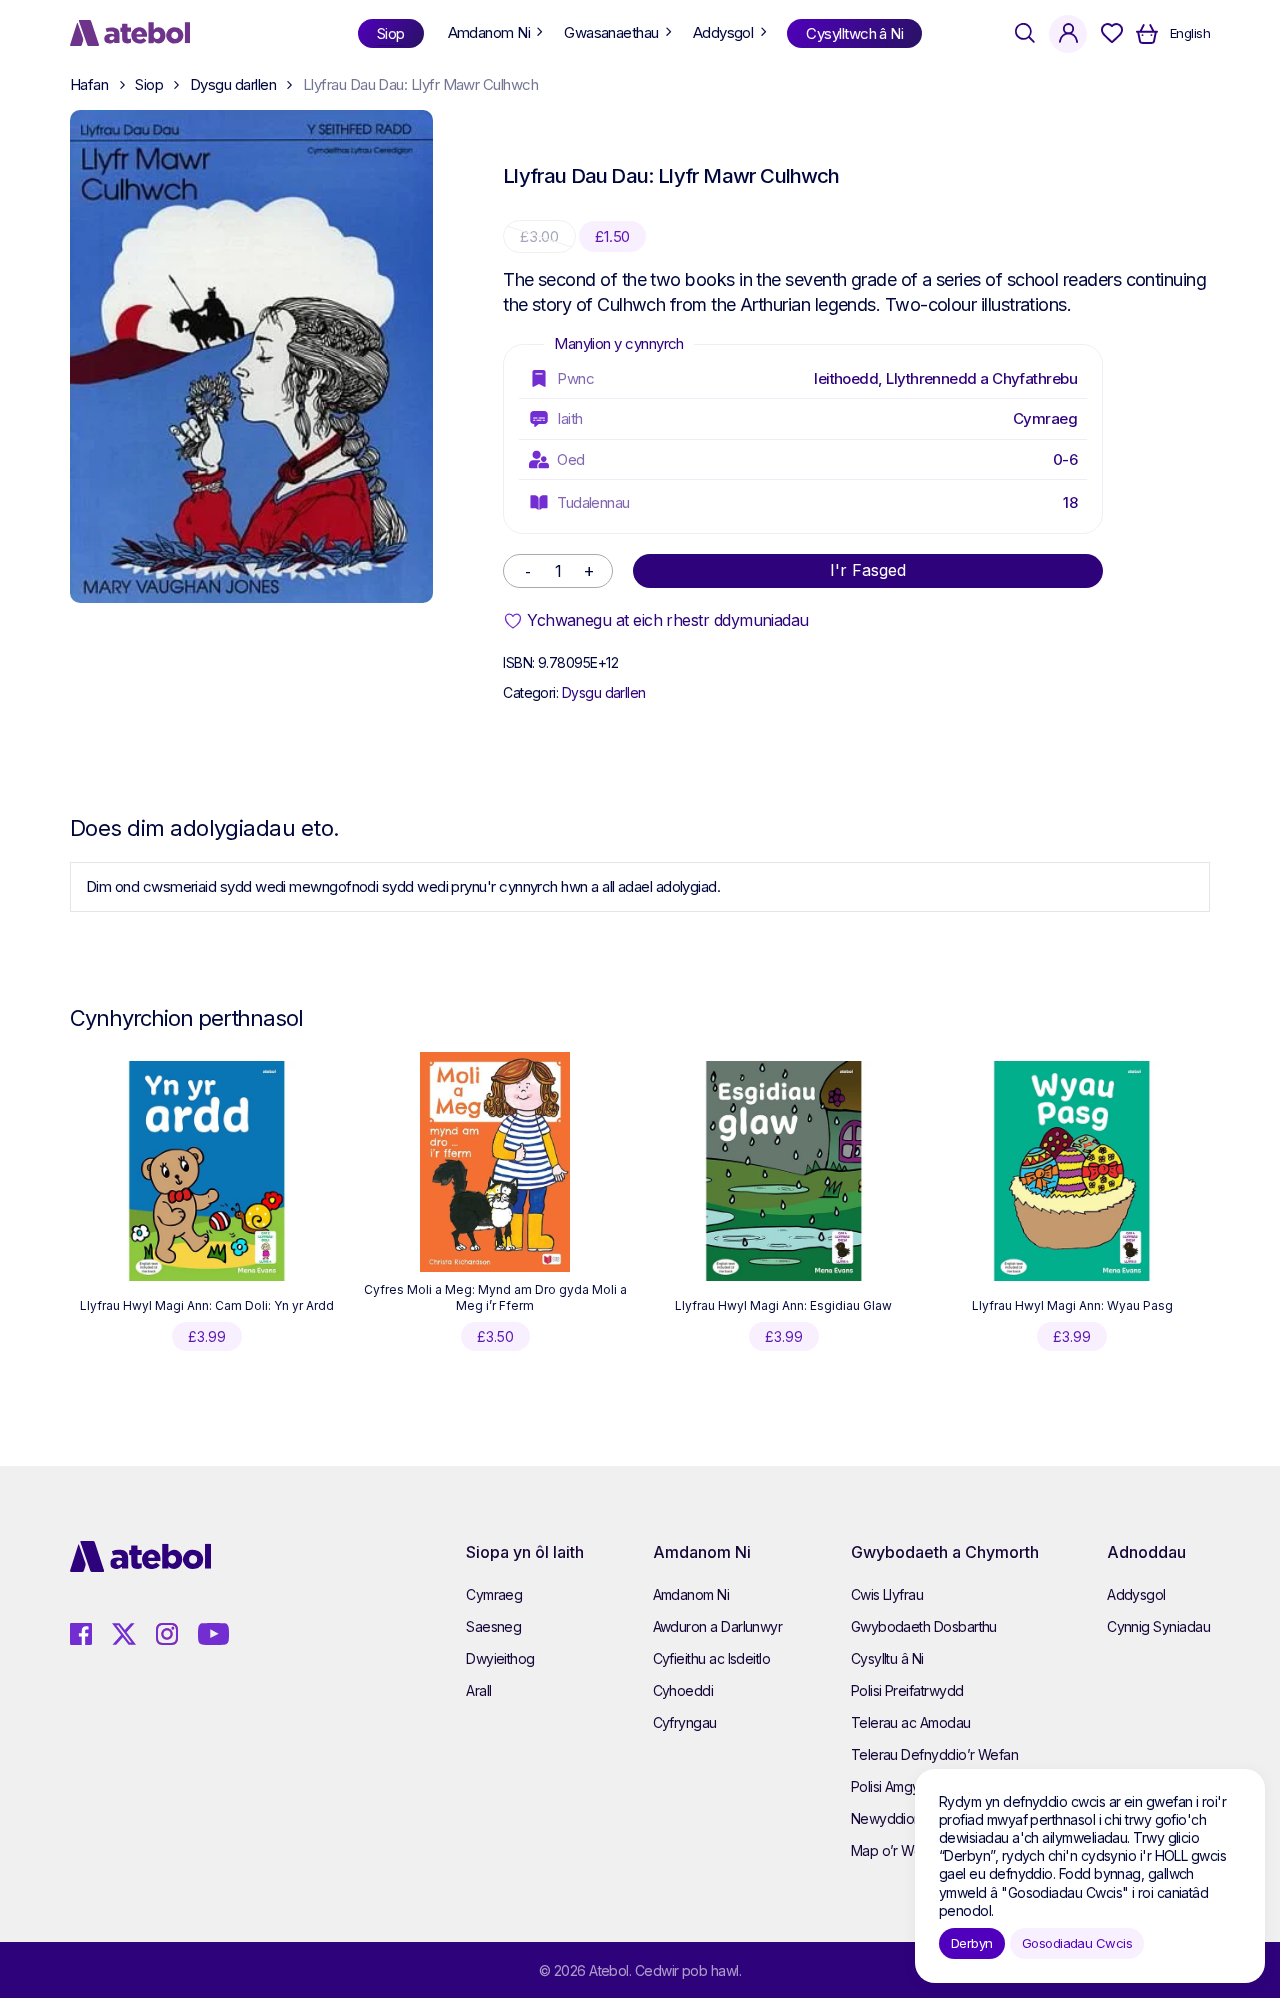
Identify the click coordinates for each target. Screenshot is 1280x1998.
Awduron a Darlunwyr (718, 1626)
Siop (149, 84)
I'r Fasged (868, 570)
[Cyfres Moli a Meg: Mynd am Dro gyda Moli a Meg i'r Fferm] (495, 1162)
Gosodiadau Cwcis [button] (1077, 1943)
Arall (478, 1690)
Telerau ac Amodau (911, 1722)
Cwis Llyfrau (887, 1594)
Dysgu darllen (233, 84)
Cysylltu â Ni (887, 1658)
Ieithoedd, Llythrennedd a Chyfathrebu (945, 378)
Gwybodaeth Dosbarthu (924, 1626)
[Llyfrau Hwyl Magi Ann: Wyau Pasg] (1072, 1171)
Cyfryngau (685, 1722)
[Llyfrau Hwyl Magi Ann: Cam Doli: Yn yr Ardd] (207, 1171)
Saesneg (493, 1626)
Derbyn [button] (972, 1943)
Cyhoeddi (683, 1690)
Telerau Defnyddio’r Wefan (935, 1754)
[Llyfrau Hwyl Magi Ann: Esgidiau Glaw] (784, 1171)
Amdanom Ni (691, 1594)
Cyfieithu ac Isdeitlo (712, 1658)
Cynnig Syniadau (1158, 1626)
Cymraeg (1045, 418)
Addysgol (1136, 1594)
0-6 (1065, 459)
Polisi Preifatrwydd (907, 1690)
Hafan (89, 84)
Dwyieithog (500, 1658)
